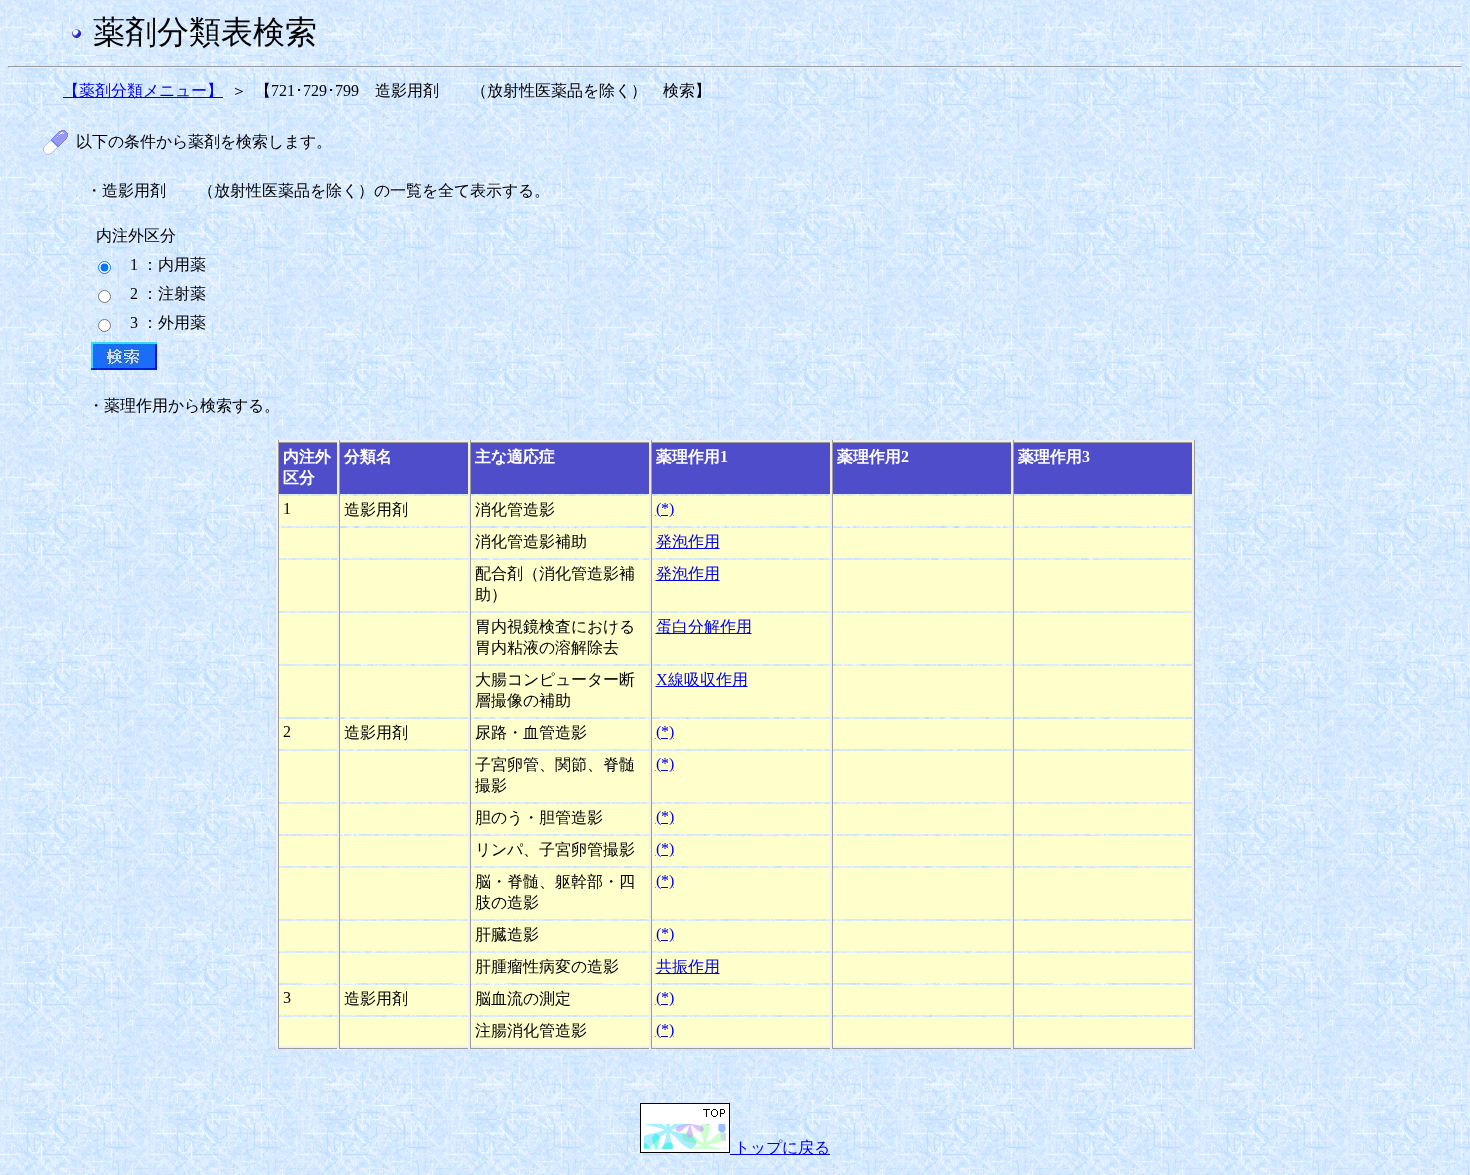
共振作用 (688, 966)
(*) (665, 508)
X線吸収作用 (702, 679)
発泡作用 (688, 541)
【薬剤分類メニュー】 (143, 90)
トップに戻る (780, 1147)
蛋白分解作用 (704, 626)
